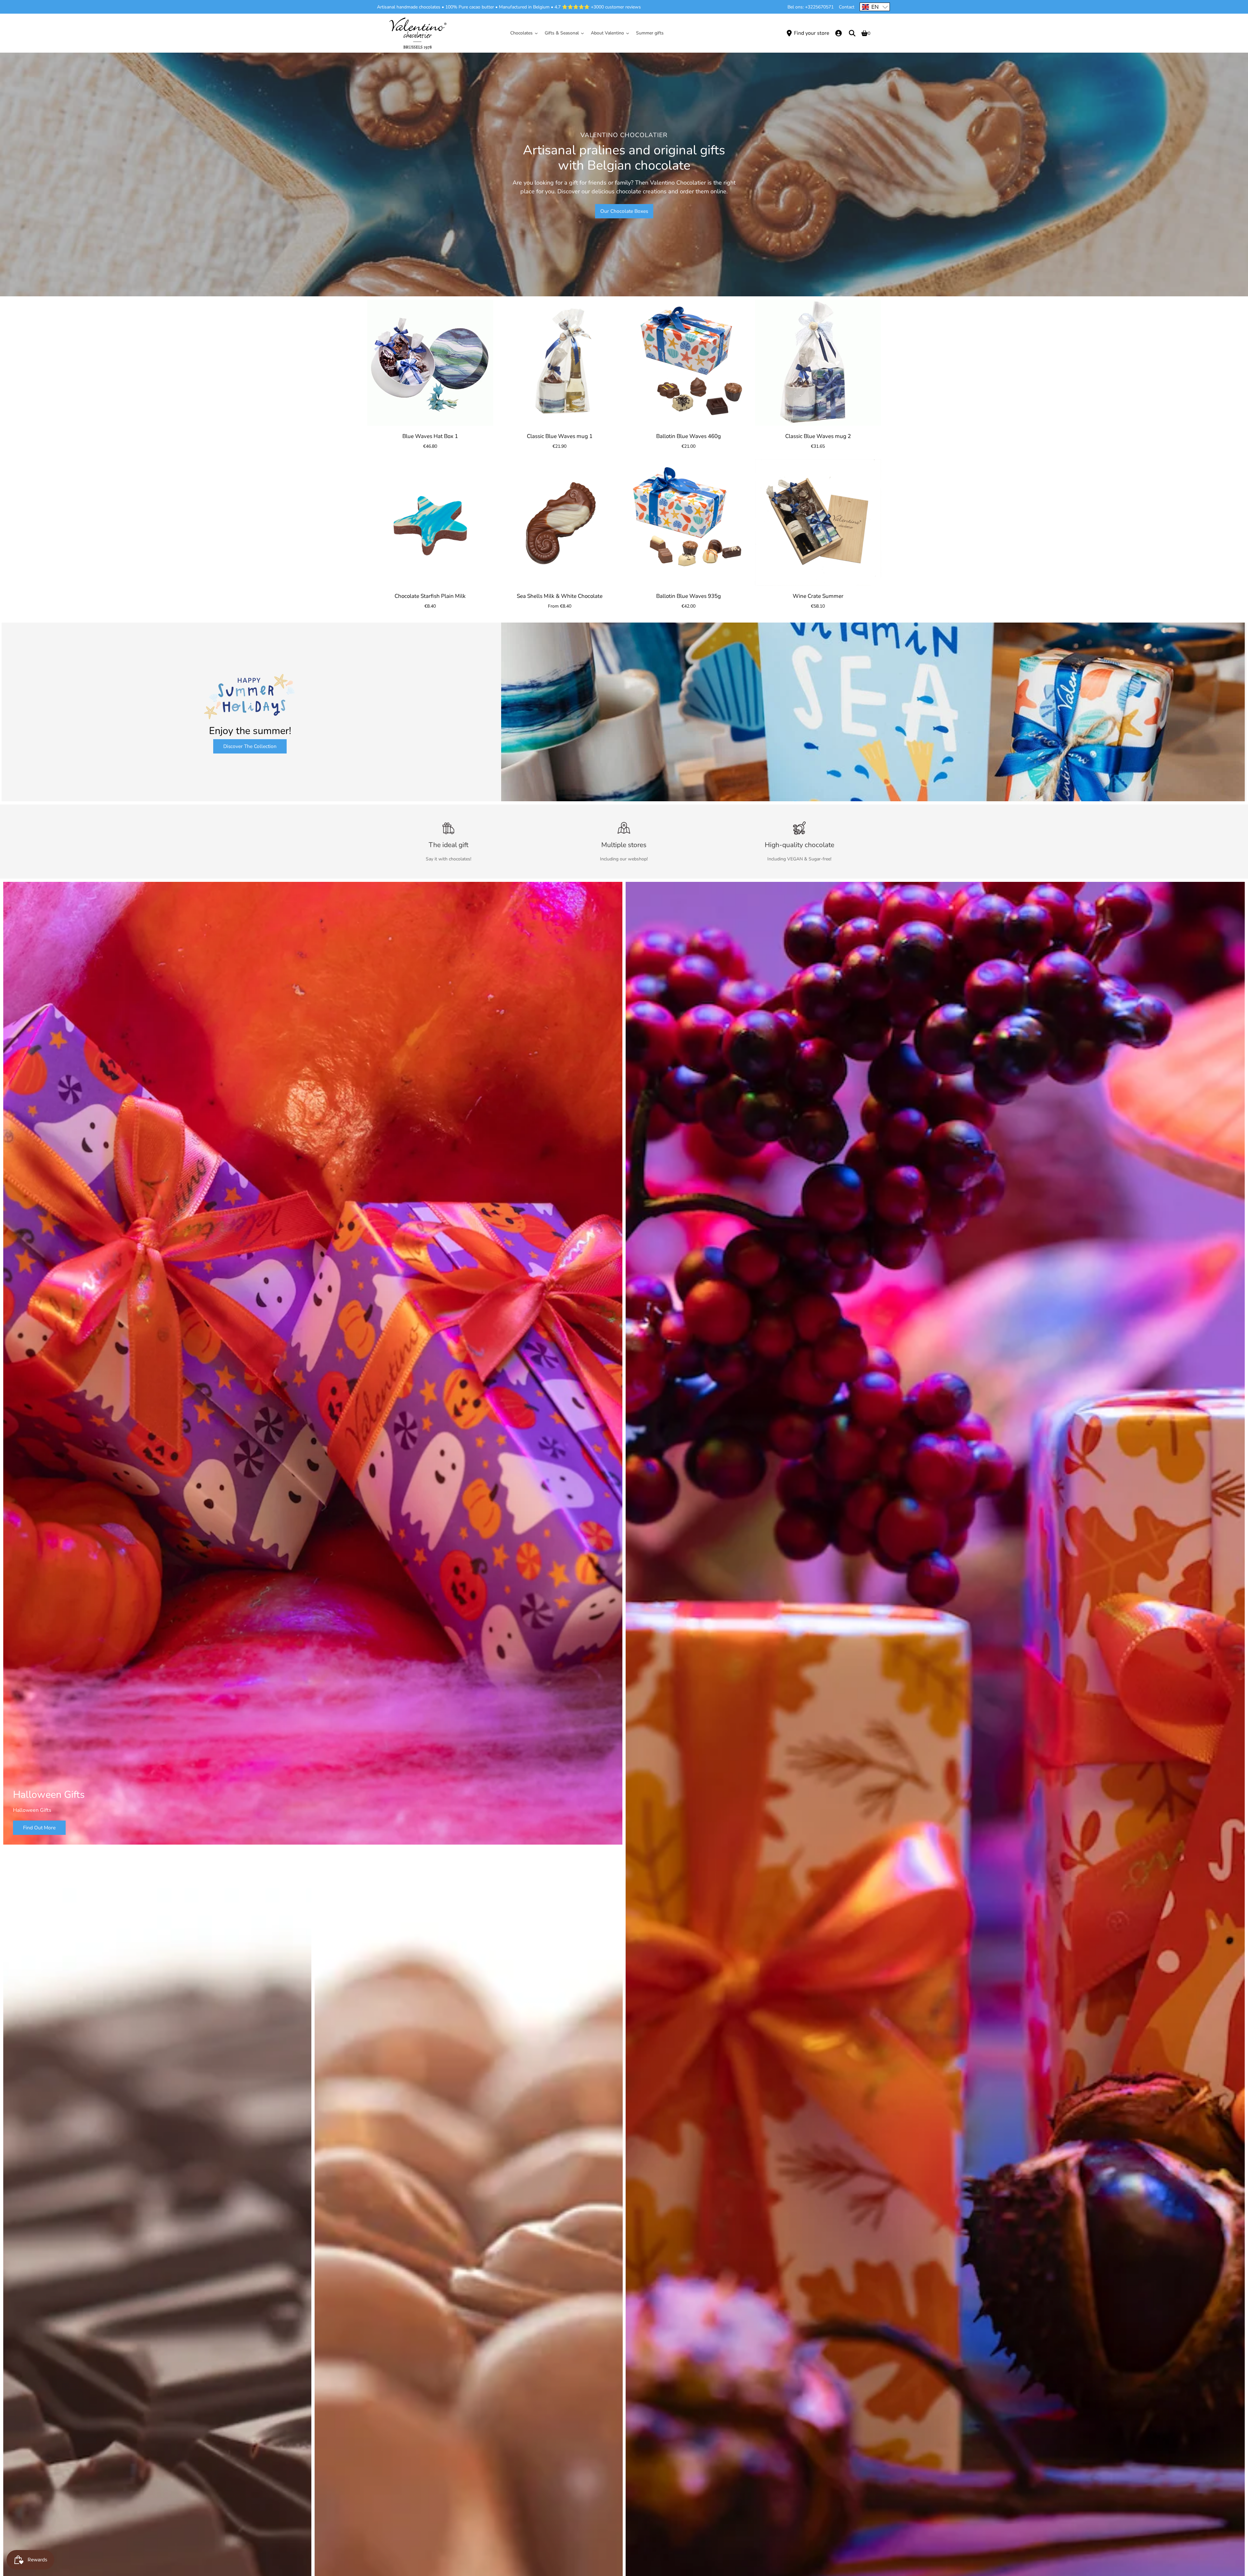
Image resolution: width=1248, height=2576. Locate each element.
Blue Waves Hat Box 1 (430, 436)
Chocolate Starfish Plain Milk (430, 596)
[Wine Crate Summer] (818, 522)
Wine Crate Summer (818, 596)
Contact (847, 7)
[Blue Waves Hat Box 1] (430, 363)
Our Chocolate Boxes (624, 211)
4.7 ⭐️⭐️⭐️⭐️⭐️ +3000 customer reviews (598, 7)
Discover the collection (250, 746)
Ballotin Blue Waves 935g (689, 596)
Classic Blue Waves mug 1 (559, 436)
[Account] (838, 33)
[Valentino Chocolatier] (418, 33)
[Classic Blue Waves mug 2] (818, 363)
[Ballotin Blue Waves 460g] (689, 363)
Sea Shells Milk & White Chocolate (559, 596)
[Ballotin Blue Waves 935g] (689, 522)
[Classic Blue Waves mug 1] (560, 363)
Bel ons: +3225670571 (811, 7)
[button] (875, 7)
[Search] (852, 33)
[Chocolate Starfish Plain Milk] (430, 522)
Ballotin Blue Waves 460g (689, 436)
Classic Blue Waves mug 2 (818, 436)
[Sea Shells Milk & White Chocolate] (560, 522)
